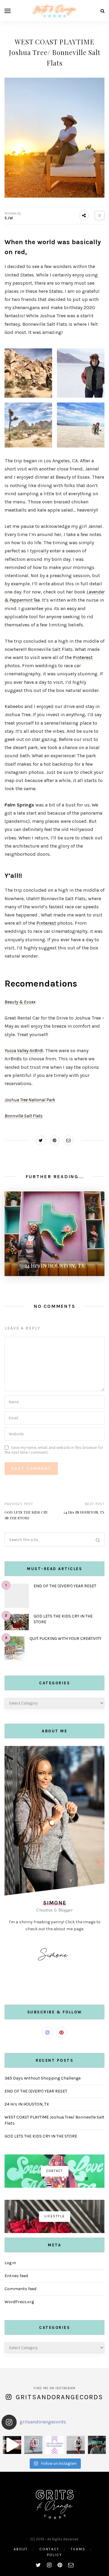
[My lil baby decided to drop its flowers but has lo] (12, 2445)
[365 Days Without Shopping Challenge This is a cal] (54, 2445)
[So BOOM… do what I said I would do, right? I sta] (97, 2445)
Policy (54, 2555)
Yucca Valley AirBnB (24, 1050)
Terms (78, 2549)
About (21, 2549)
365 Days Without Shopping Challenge (43, 2078)
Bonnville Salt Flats (24, 1116)
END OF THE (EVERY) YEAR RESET (65, 1586)
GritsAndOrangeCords (59, 2397)
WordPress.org (19, 2302)
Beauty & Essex (20, 1002)
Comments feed (20, 2289)
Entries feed (16, 2276)
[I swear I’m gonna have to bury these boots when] (33, 2445)
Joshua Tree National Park (30, 1100)
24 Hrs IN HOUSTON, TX (84, 1512)
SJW (9, 218)
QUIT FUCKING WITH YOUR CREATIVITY (65, 1639)
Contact (49, 2549)
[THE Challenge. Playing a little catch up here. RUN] (76, 2445)
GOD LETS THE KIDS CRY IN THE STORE (41, 2136)
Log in (10, 2263)
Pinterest (83, 657)
